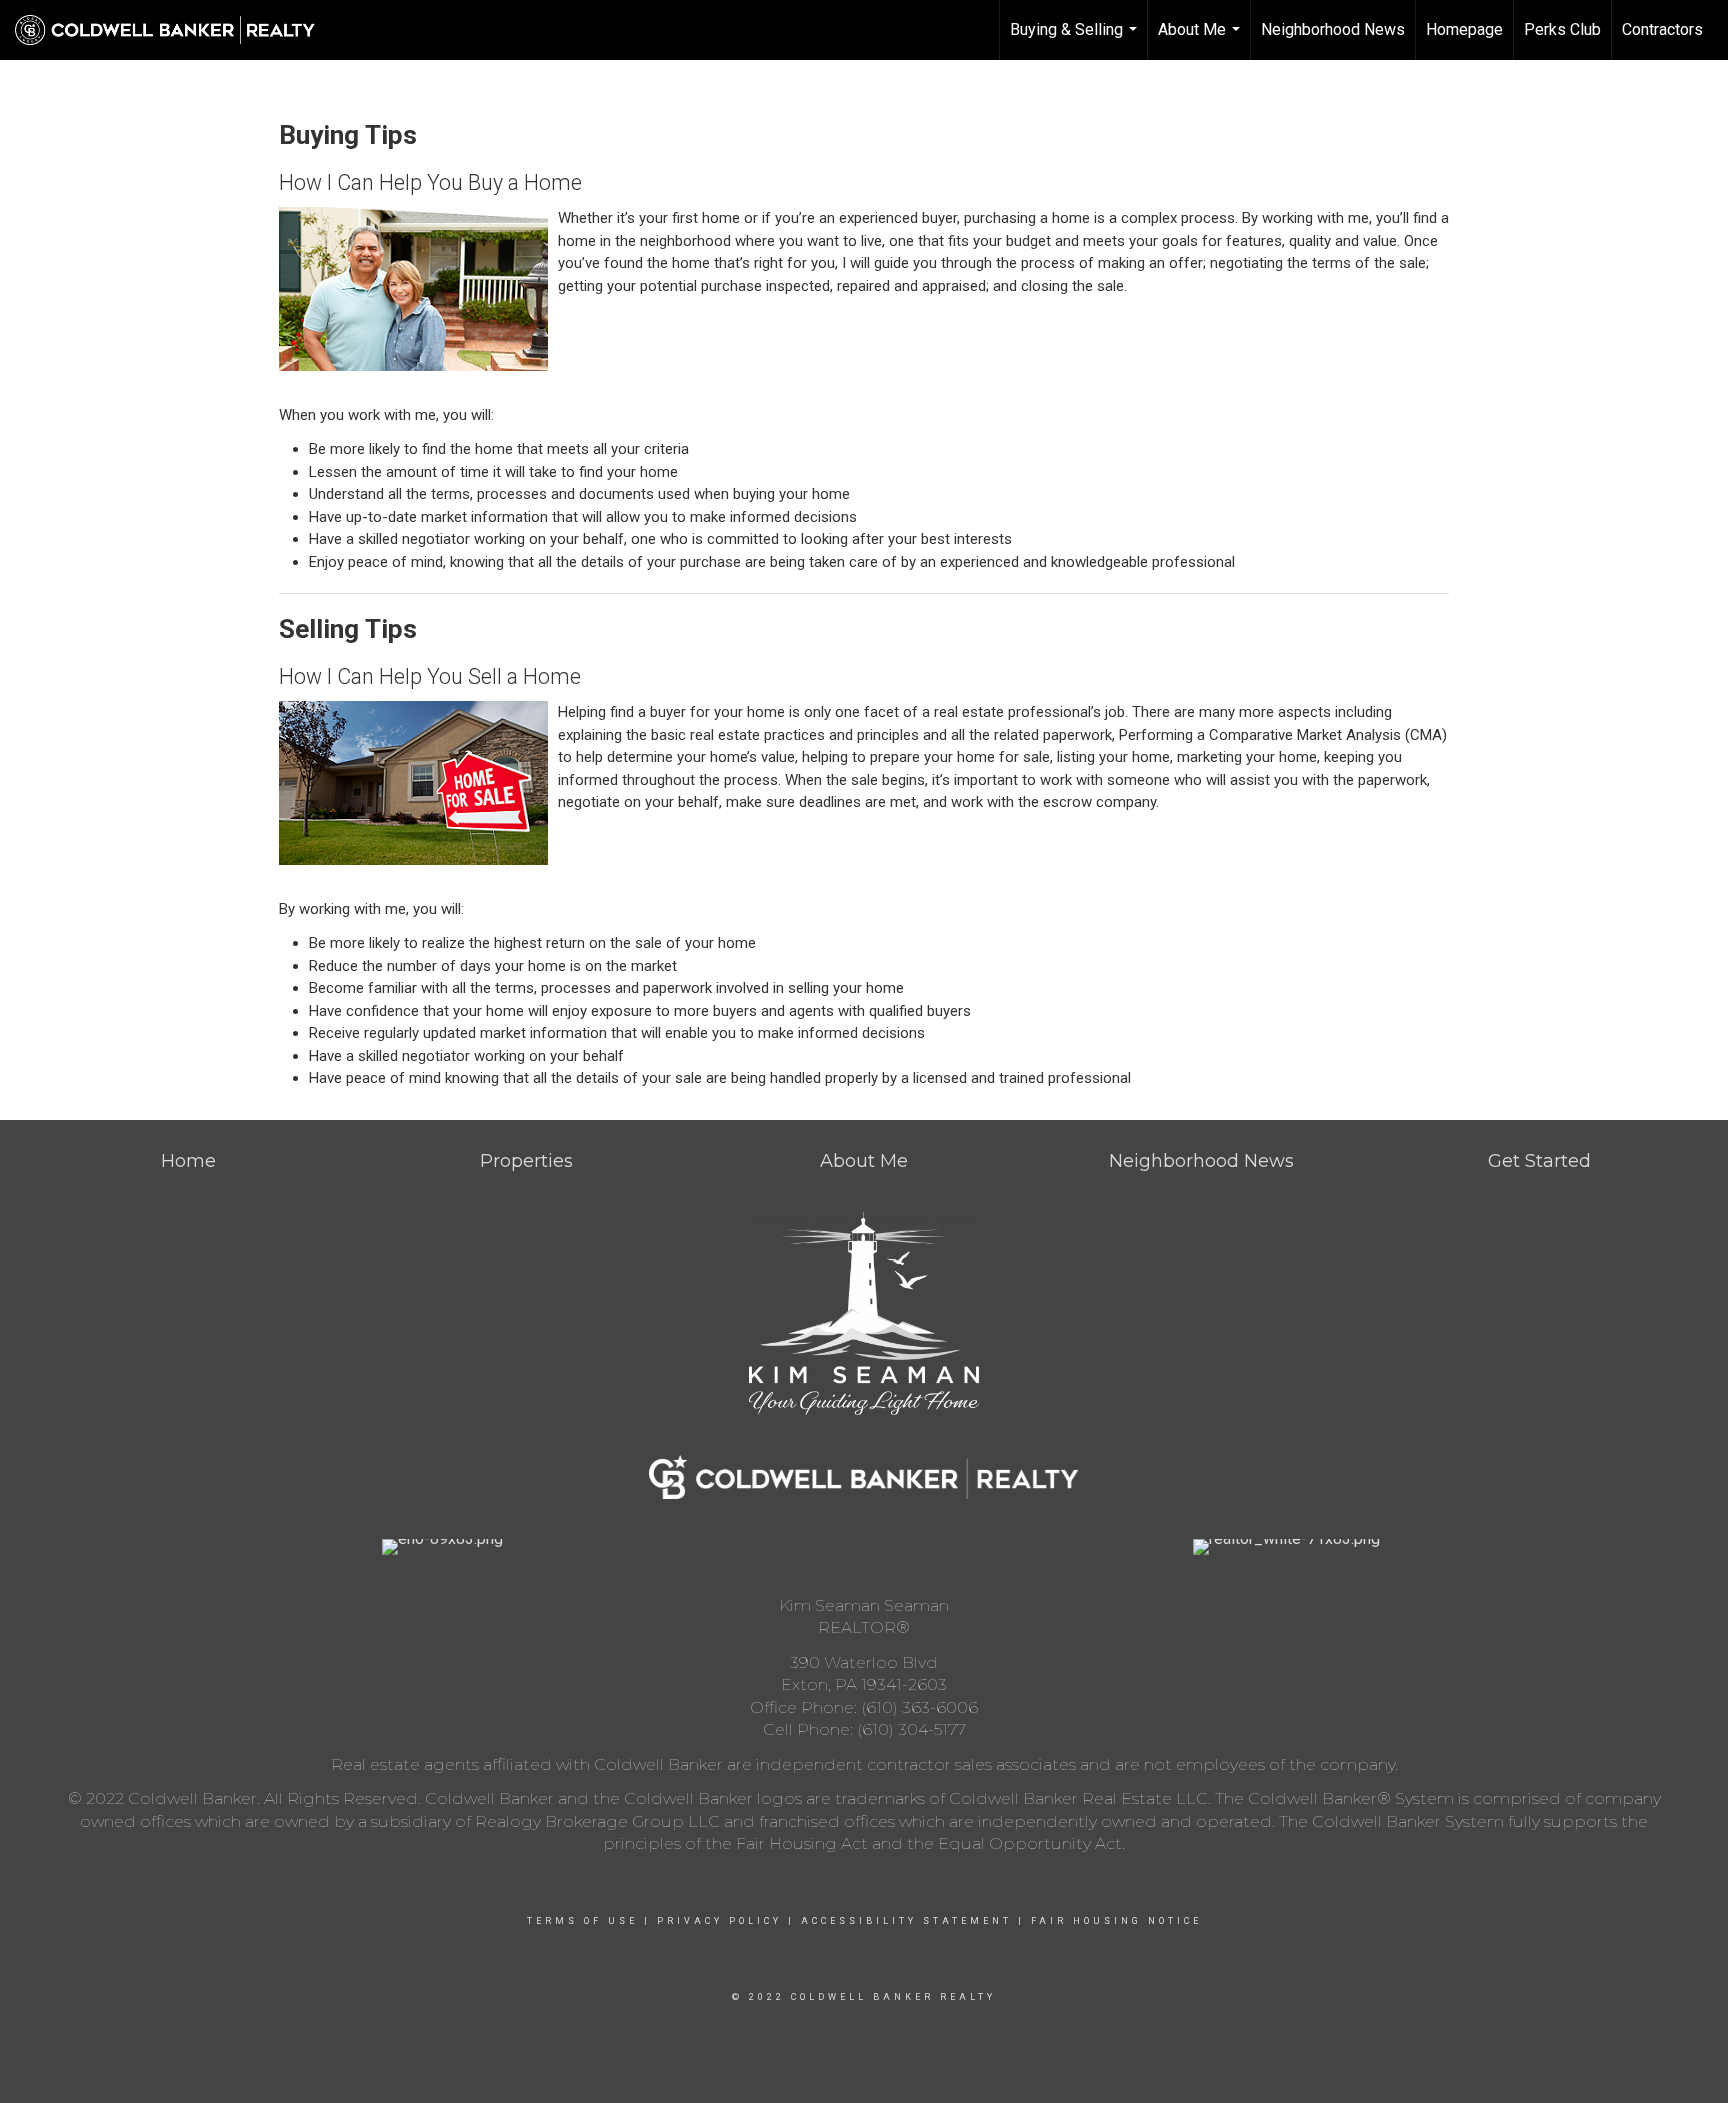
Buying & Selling (1076, 40)
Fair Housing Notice (1116, 1921)
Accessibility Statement (906, 1921)
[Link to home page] (175, 30)
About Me (1201, 40)
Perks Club (1562, 29)
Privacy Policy (719, 1921)
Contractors (1662, 29)
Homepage (1464, 29)
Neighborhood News (1333, 29)
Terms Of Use (582, 1921)
